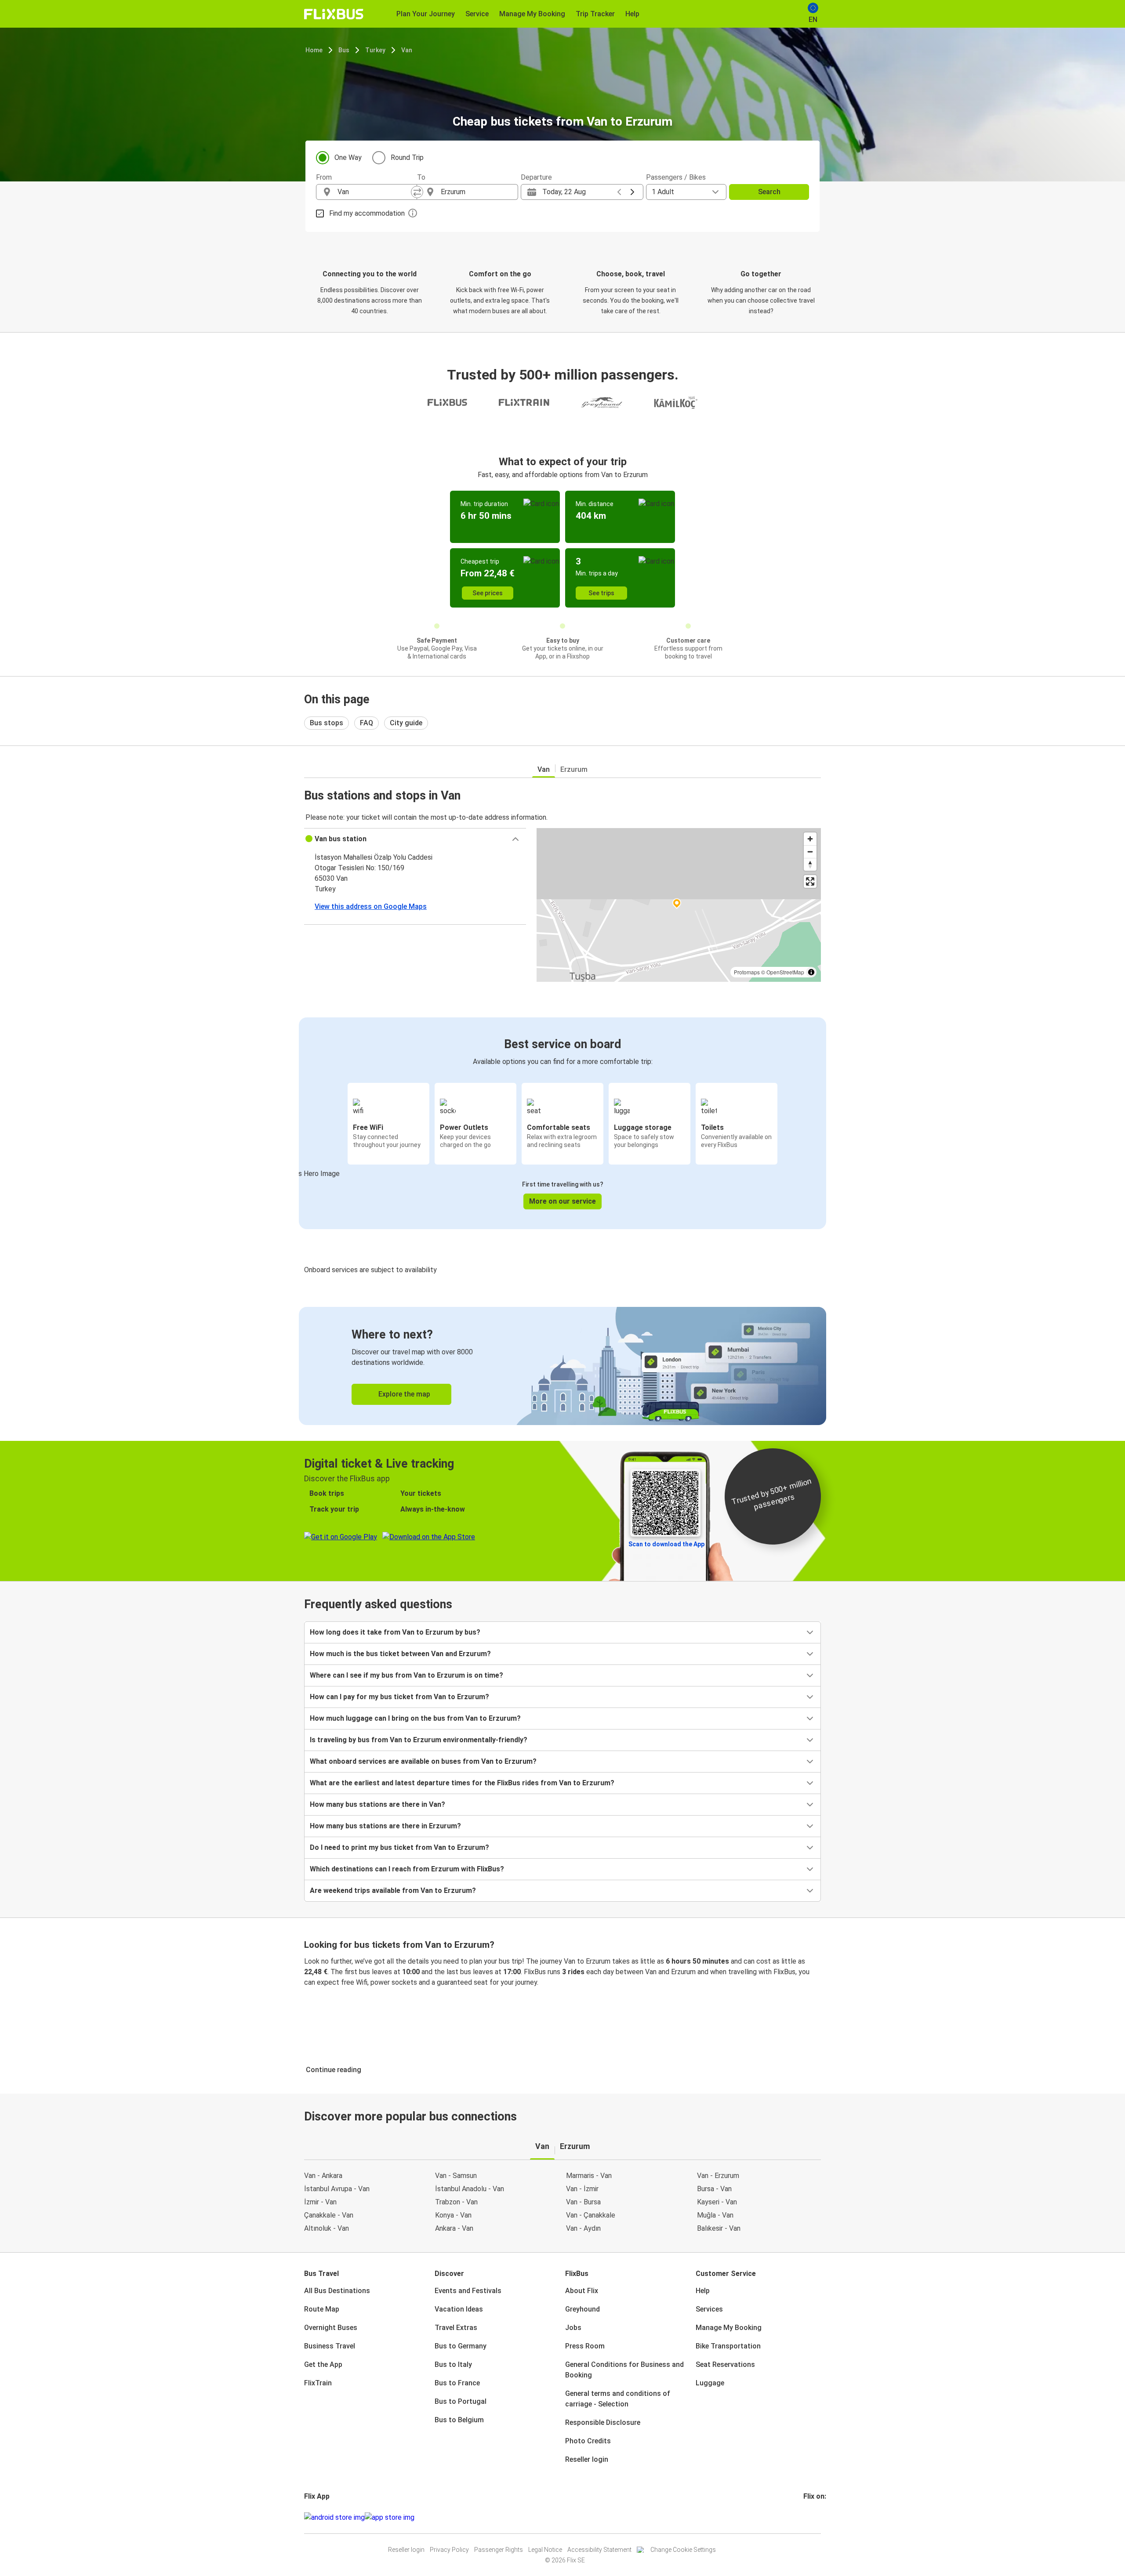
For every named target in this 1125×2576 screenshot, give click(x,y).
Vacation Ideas (459, 2309)
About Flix (582, 2291)
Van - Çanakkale (591, 2215)
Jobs (573, 2328)
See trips (601, 593)
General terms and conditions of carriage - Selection (618, 2399)
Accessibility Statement (599, 2550)
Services (709, 2309)
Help (703, 2291)
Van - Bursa (583, 2202)
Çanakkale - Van (329, 2215)
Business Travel (330, 2346)
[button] (415, 839)
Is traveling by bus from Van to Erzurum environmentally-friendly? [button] (419, 1740)
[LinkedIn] (813, 2517)
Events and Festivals (468, 2291)
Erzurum (574, 769)
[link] (562, 1366)
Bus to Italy (453, 2364)
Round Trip (407, 157)
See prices (488, 593)
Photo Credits (588, 2441)
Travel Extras (456, 2328)
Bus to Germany (461, 2346)
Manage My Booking (729, 2328)
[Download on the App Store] (390, 2518)
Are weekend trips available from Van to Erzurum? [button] (393, 1890)
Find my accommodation (367, 213)
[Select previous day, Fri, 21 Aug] (619, 192)
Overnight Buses (331, 2328)
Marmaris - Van (589, 2176)
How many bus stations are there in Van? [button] (377, 1804)
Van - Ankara (323, 2176)
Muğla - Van (715, 2215)
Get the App (323, 2364)
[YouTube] (810, 2517)
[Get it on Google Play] (334, 2518)
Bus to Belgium (459, 2420)
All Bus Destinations (337, 2291)
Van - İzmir (582, 2189)
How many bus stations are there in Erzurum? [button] (385, 1826)
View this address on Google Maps (371, 906)
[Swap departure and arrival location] (417, 192)
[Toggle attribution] (811, 972)
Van (407, 50)
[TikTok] (818, 2517)
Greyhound (582, 2309)
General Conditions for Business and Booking (624, 2370)
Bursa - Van (714, 2189)
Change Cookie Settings (683, 2550)
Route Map (322, 2309)
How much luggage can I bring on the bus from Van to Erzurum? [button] (415, 1718)
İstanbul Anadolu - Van (470, 2189)
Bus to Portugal (461, 2401)
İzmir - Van (320, 2202)
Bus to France (457, 2383)
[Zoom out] (810, 852)
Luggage (710, 2383)
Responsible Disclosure (603, 2422)
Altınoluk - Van (327, 2228)
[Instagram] (807, 2517)
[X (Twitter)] (815, 2517)
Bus (344, 50)
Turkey (375, 50)
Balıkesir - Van (719, 2228)
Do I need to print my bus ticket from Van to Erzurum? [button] (399, 1847)
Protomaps (747, 972)
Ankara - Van (454, 2228)
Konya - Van (453, 2215)
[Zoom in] (810, 839)
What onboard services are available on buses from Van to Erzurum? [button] (423, 1761)
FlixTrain (318, 2383)
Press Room (585, 2346)
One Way (348, 157)
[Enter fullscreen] (810, 881)
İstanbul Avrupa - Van (337, 2189)
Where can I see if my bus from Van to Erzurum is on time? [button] (406, 1675)
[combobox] (374, 192)
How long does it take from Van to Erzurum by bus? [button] (395, 1632)
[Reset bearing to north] (810, 864)
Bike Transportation (728, 2346)
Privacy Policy (449, 2550)
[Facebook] (805, 2517)
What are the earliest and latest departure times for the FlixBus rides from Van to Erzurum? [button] (462, 1783)
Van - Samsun (456, 2176)
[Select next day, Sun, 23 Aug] (632, 192)
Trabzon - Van (456, 2202)
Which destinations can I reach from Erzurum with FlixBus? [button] (407, 1869)
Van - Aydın (583, 2228)
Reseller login (587, 2459)
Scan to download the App (666, 1544)
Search (769, 192)
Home (314, 50)
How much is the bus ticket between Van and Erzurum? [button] (400, 1654)
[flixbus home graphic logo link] (334, 14)
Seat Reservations (725, 2364)
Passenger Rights (499, 2550)
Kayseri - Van (717, 2202)
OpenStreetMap (785, 972)
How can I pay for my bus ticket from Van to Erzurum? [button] (399, 1697)
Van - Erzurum (718, 2176)
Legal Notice (545, 2550)
